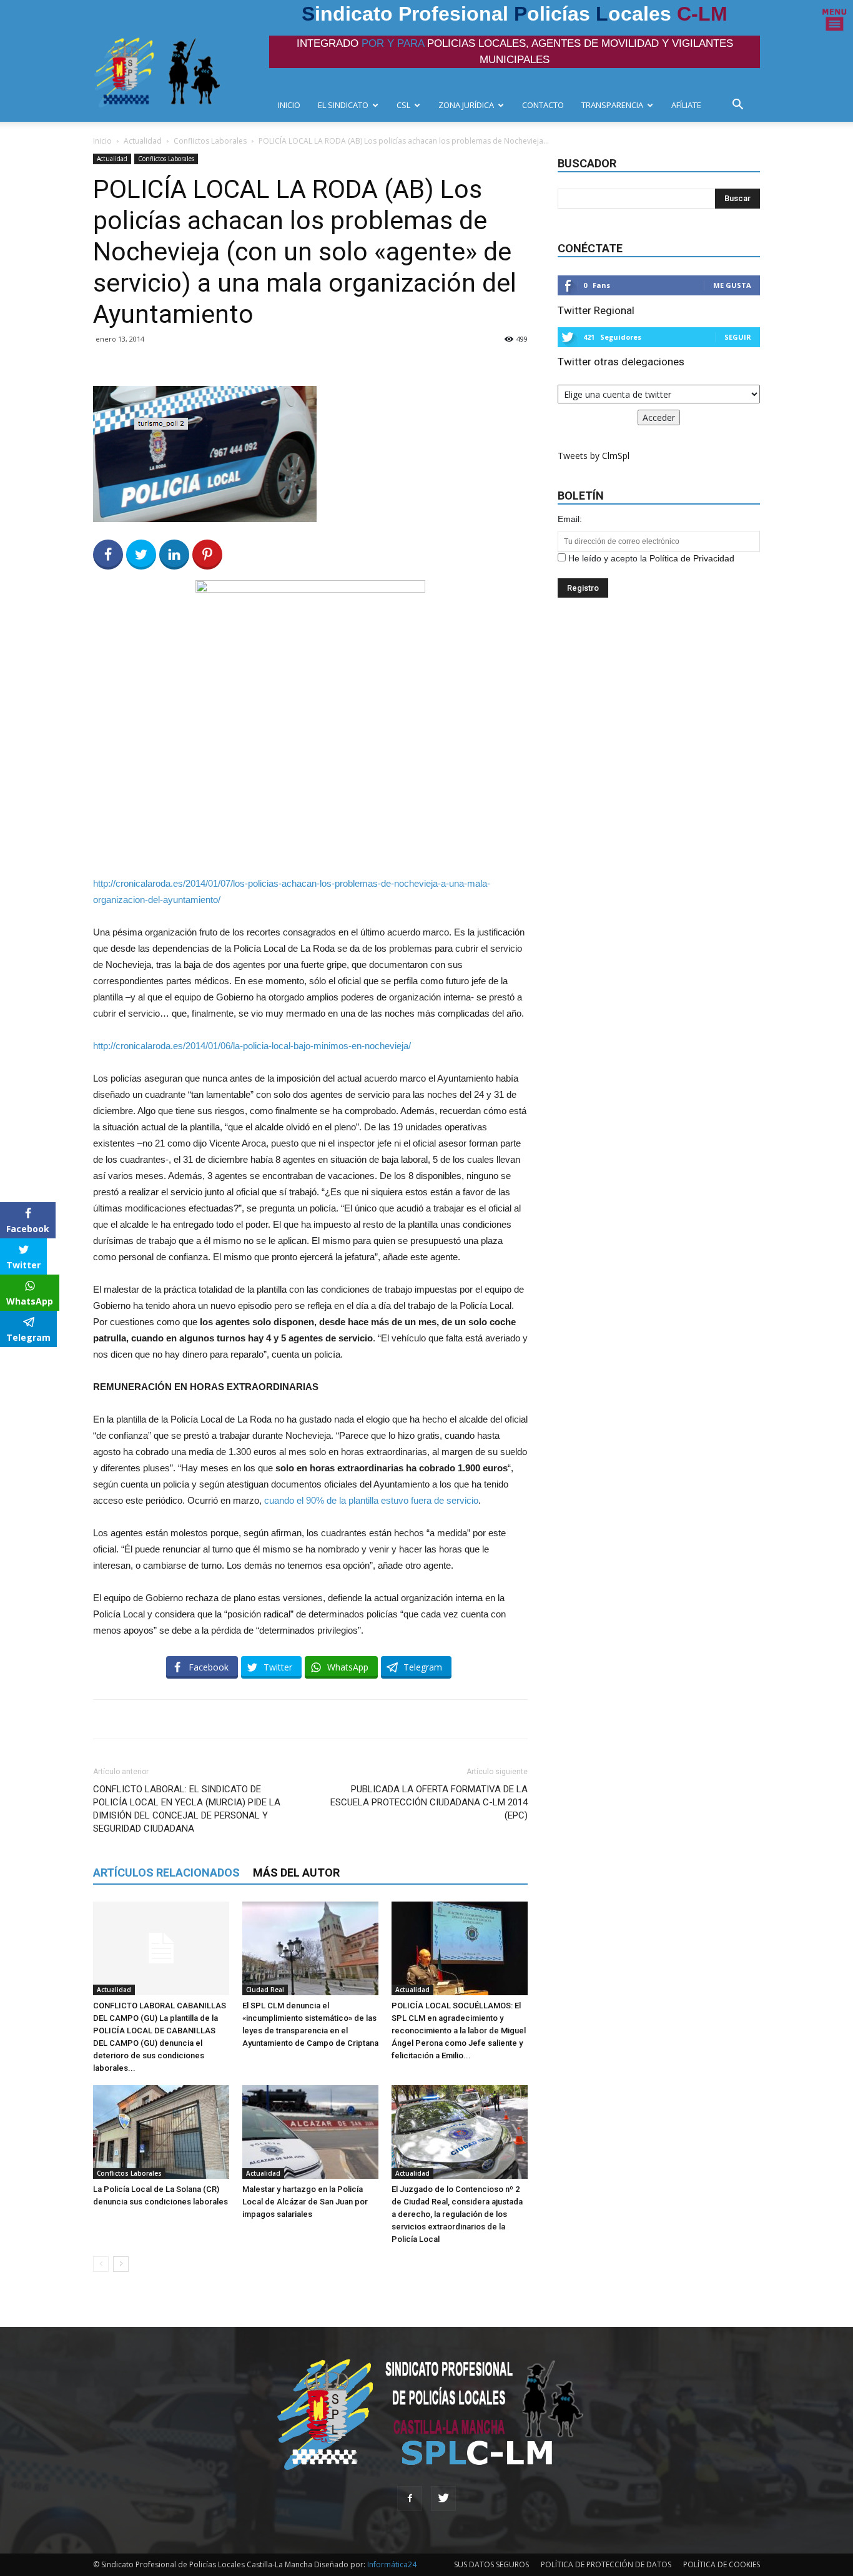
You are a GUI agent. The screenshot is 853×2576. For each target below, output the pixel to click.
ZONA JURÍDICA (466, 105)
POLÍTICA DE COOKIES (722, 2564)
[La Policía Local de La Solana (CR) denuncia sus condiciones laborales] (161, 2132)
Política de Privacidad (692, 558)
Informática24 (391, 2564)
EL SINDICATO (343, 105)
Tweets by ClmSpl (594, 456)
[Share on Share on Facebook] (108, 555)
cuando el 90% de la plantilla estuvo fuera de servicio (371, 1500)
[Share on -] (174, 555)
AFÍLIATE (686, 105)
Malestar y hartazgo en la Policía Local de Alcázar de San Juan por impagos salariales (305, 2202)
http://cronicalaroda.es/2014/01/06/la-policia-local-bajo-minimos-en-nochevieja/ (252, 1046)
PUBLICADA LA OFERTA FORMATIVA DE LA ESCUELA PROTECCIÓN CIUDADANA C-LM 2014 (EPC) (429, 1802)
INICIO (289, 105)
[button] (741, 106)
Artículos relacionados (166, 1873)
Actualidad (143, 141)
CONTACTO (543, 105)
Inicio (102, 141)
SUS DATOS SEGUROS (491, 2564)
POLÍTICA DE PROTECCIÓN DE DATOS (606, 2564)
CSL (403, 105)
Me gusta (732, 285)
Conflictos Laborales (210, 141)
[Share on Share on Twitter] (141, 555)
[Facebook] (410, 2499)
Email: (570, 519)
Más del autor (296, 1873)
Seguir (738, 337)
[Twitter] (443, 2499)
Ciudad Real (265, 1990)
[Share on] (11, 1361)
